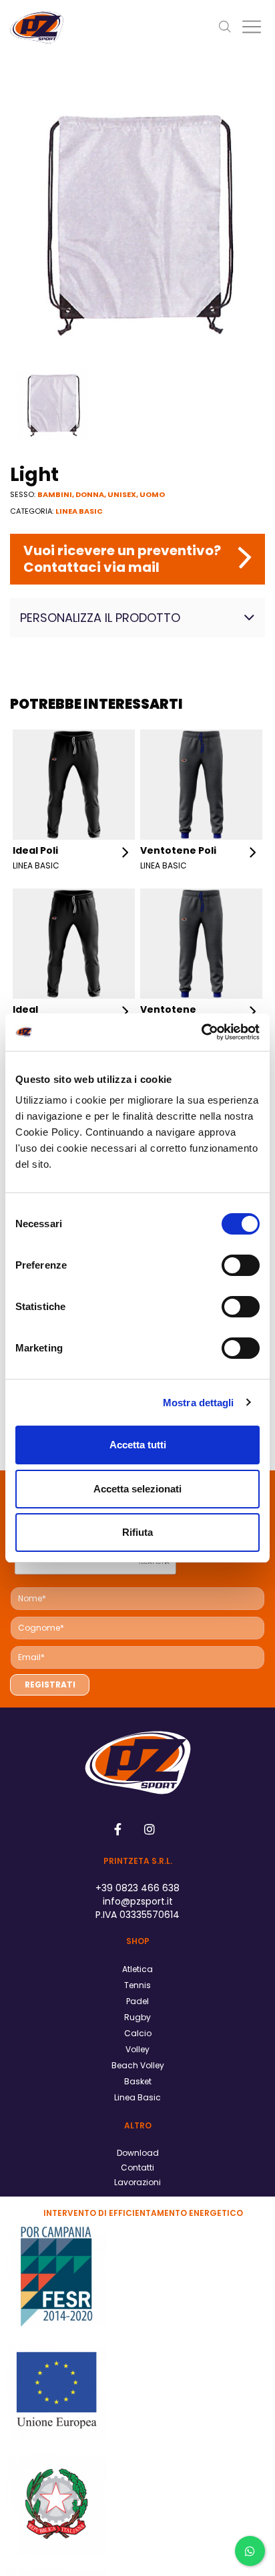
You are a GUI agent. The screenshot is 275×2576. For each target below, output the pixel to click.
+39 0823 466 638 (137, 1888)
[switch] (241, 1265)
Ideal (25, 1009)
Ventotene (168, 1009)
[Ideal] (74, 943)
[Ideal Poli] (74, 784)
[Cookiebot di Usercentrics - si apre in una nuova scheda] (201, 1032)
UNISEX (122, 494)
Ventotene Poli (178, 850)
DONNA (90, 494)
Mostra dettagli (199, 1403)
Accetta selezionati (137, 1489)
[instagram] (150, 1829)
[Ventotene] (201, 943)
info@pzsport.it (138, 1901)
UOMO (152, 494)
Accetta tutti (138, 1445)
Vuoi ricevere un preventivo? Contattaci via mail (122, 559)
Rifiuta (137, 1532)
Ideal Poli (35, 850)
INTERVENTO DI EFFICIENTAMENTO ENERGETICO (143, 2213)
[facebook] (118, 1829)
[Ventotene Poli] (201, 784)
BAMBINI (55, 494)
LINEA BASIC (79, 511)
